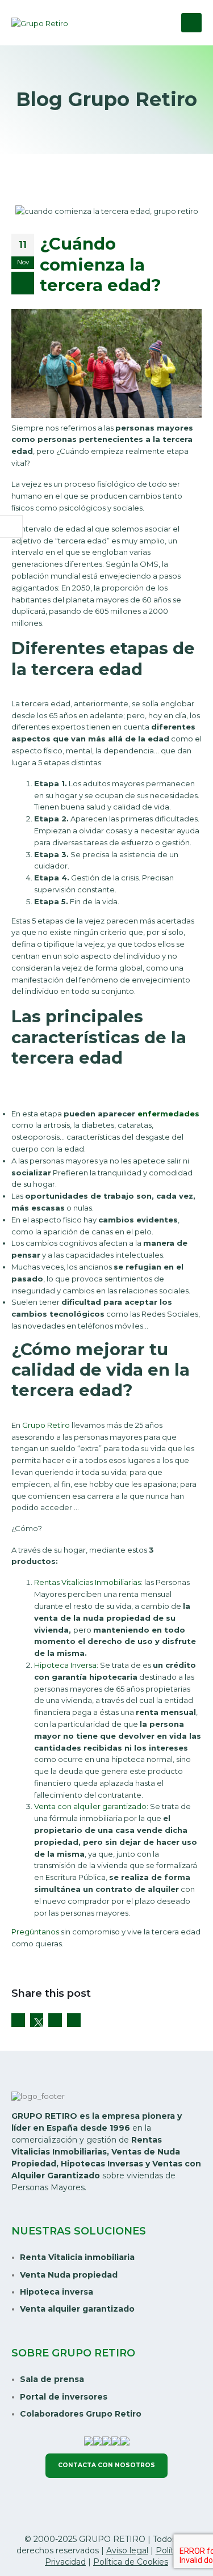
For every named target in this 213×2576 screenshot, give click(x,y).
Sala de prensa (52, 2379)
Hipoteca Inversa (65, 1665)
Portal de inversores (64, 2397)
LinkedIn (55, 2020)
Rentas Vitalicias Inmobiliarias (87, 1582)
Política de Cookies (131, 2562)
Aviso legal (127, 2550)
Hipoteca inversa (57, 2292)
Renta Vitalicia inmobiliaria (77, 2257)
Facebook (18, 2020)
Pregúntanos (35, 1932)
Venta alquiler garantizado (77, 2309)
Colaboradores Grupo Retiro (81, 2414)
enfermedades (168, 1114)
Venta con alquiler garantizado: (91, 1806)
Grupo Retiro (46, 1425)
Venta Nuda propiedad (69, 2275)
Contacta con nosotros (106, 2465)
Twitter (37, 2020)
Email (74, 2020)
